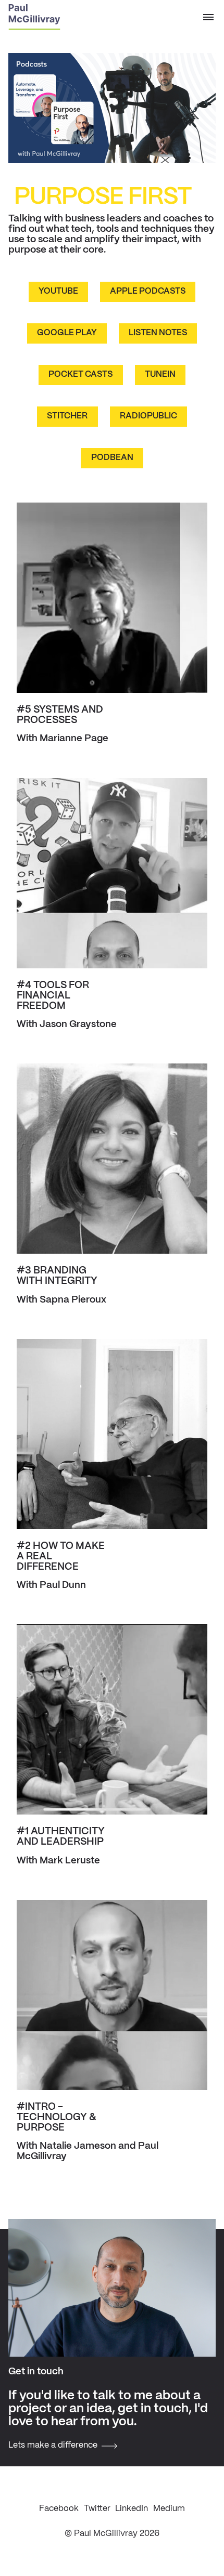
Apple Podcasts (148, 291)
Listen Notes (158, 333)
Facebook (59, 2509)
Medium (169, 2509)
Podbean (112, 458)
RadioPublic (148, 416)
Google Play (67, 333)
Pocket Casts (80, 374)
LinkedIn (132, 2509)
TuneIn (160, 374)
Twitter (97, 2509)
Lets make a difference (53, 2445)
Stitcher (67, 416)
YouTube (58, 291)
